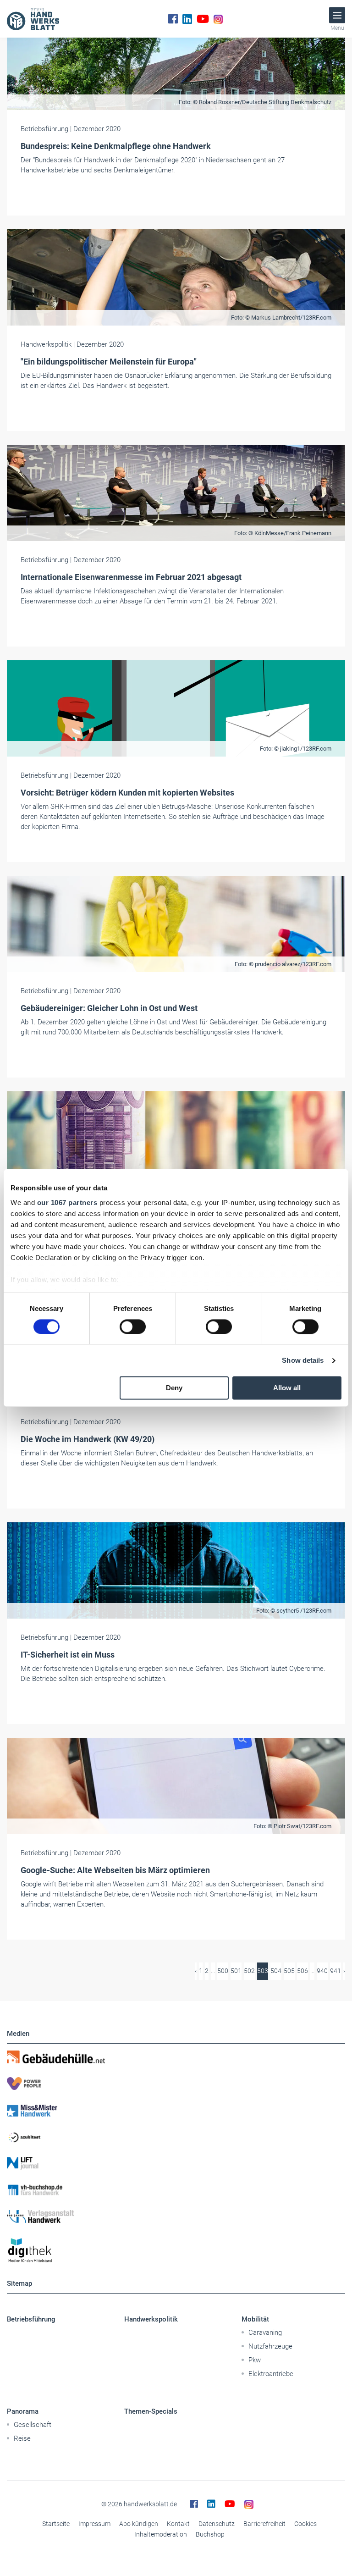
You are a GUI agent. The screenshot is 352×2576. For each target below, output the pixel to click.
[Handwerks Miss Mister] (176, 2110)
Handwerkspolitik (151, 2319)
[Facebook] (173, 19)
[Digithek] (176, 2251)
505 (289, 1971)
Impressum (94, 2524)
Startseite (56, 2524)
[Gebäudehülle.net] (176, 2057)
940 (322, 1971)
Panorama (23, 2411)
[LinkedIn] (187, 19)
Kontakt (178, 2524)
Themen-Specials (151, 2411)
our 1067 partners (67, 1202)
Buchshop (210, 2534)
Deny (174, 1388)
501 (236, 1971)
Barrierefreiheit (264, 2524)
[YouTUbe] (203, 19)
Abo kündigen (139, 2524)
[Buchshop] (176, 2190)
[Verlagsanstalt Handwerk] (176, 2217)
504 (276, 1971)
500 (223, 1971)
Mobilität (255, 2319)
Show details (303, 1360)
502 (249, 1971)
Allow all (287, 1388)
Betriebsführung (31, 2319)
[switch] (133, 1327)
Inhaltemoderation (161, 2534)
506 (302, 1971)
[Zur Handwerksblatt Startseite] (33, 19)
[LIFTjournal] (176, 2163)
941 (335, 1971)
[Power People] (176, 2084)
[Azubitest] (176, 2137)
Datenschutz (217, 2524)
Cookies (305, 2524)
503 (263, 1971)
